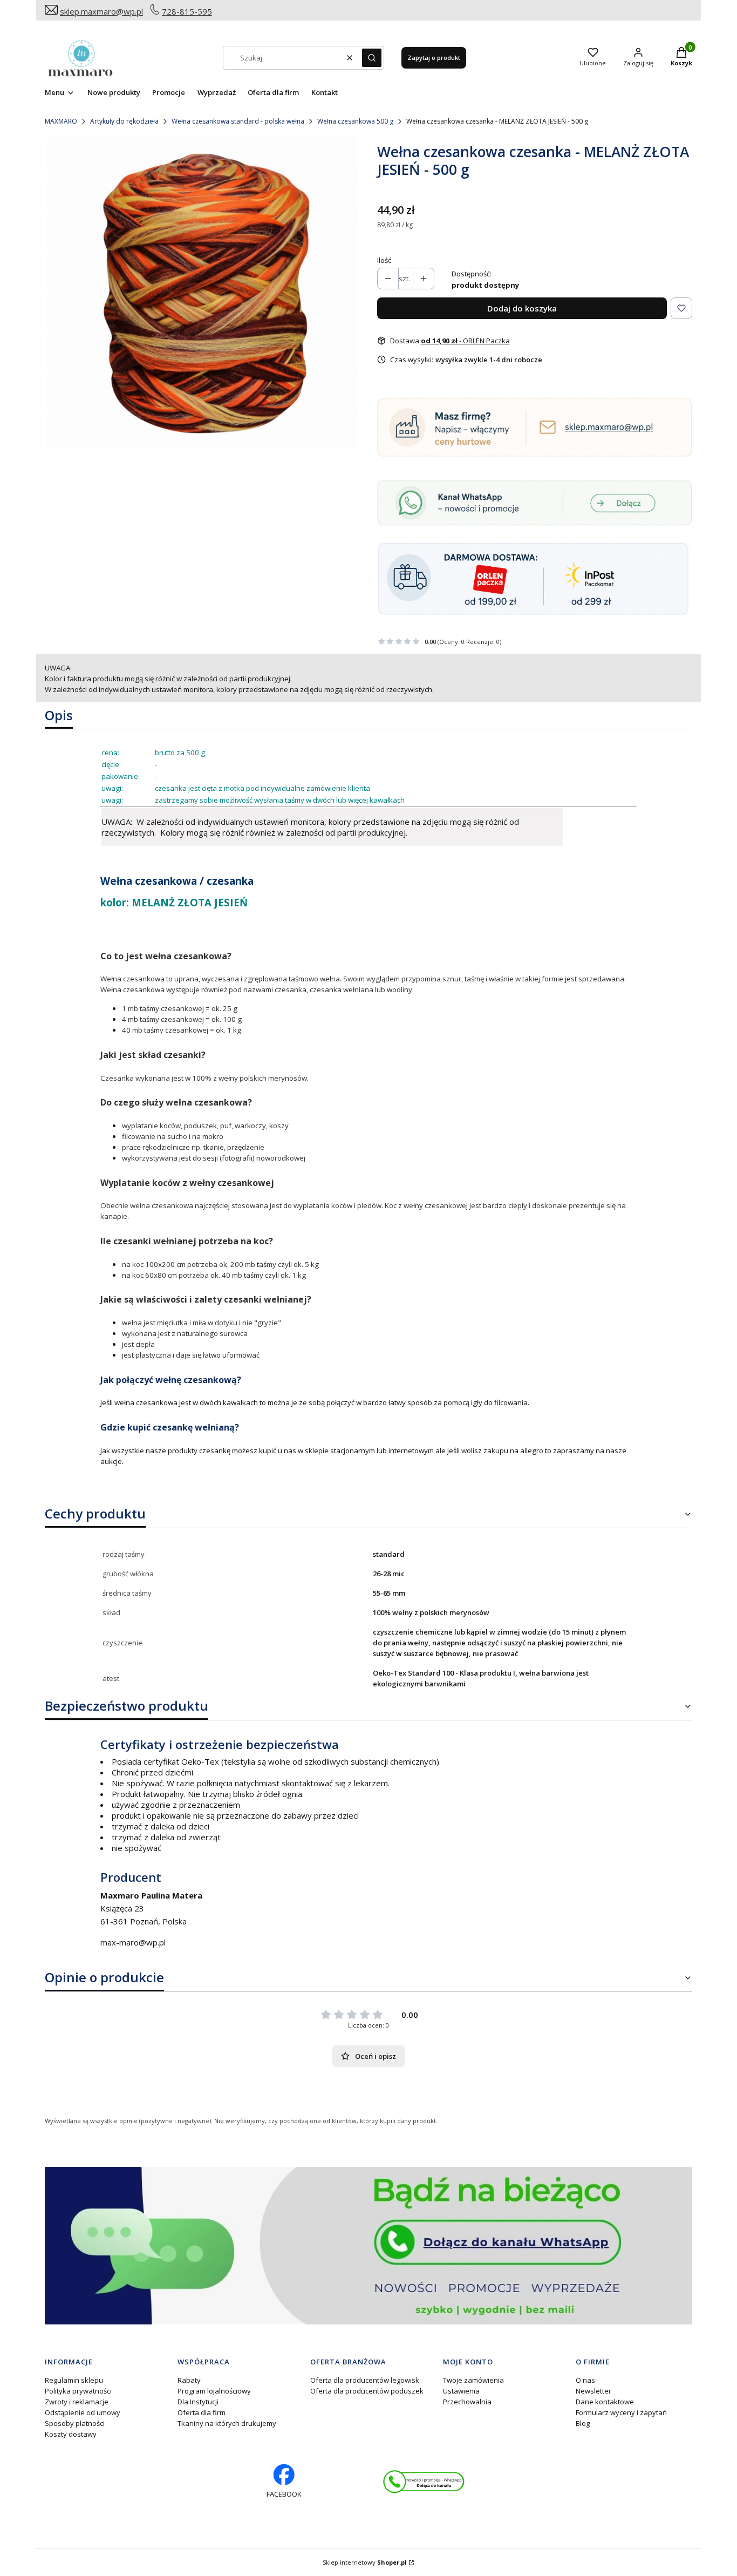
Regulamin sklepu (74, 2380)
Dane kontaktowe (605, 2402)
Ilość (384, 260)
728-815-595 (187, 11)
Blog (583, 2423)
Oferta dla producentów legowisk (365, 2380)
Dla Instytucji (198, 2402)
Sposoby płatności (75, 2423)
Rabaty (189, 2380)
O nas (585, 2380)
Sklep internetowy (365, 2562)
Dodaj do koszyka (522, 308)
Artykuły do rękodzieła (124, 121)
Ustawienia (461, 2391)
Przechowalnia (467, 2402)
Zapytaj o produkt (434, 57)
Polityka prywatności (78, 2391)
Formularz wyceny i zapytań (621, 2412)
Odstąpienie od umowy (83, 2412)
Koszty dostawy (71, 2434)
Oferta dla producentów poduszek (367, 2391)
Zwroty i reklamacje (77, 2402)
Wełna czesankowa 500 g (355, 121)
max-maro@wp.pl (133, 1942)
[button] (372, 58)
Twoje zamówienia (473, 2380)
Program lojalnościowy (214, 2391)
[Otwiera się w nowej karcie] (424, 2482)
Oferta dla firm (202, 2412)
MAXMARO (61, 121)
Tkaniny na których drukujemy (227, 2423)
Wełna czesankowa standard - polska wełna (238, 121)
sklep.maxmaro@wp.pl (101, 11)
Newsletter (593, 2391)
